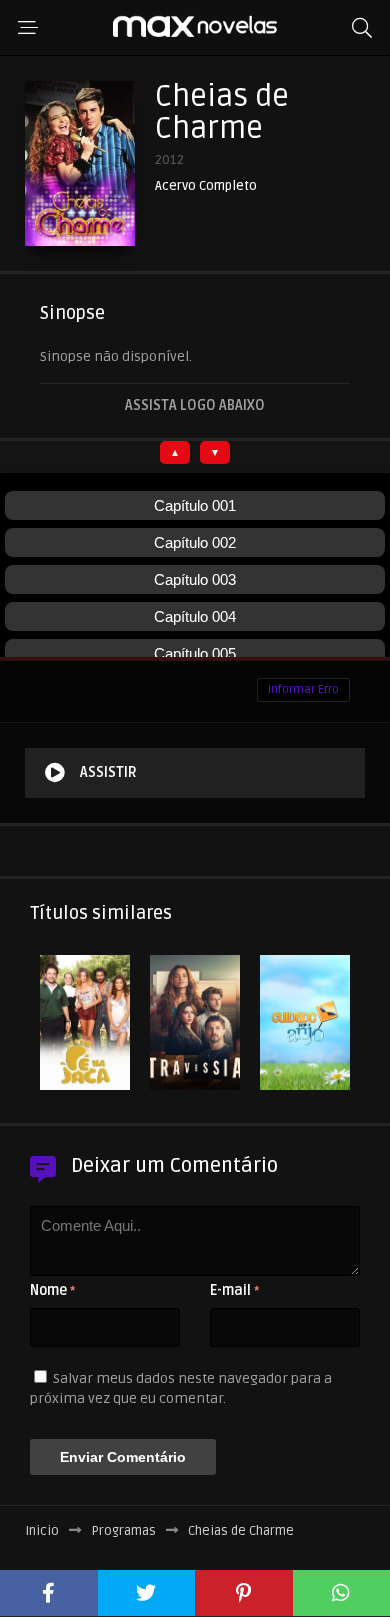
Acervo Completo (206, 186)
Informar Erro (303, 689)
